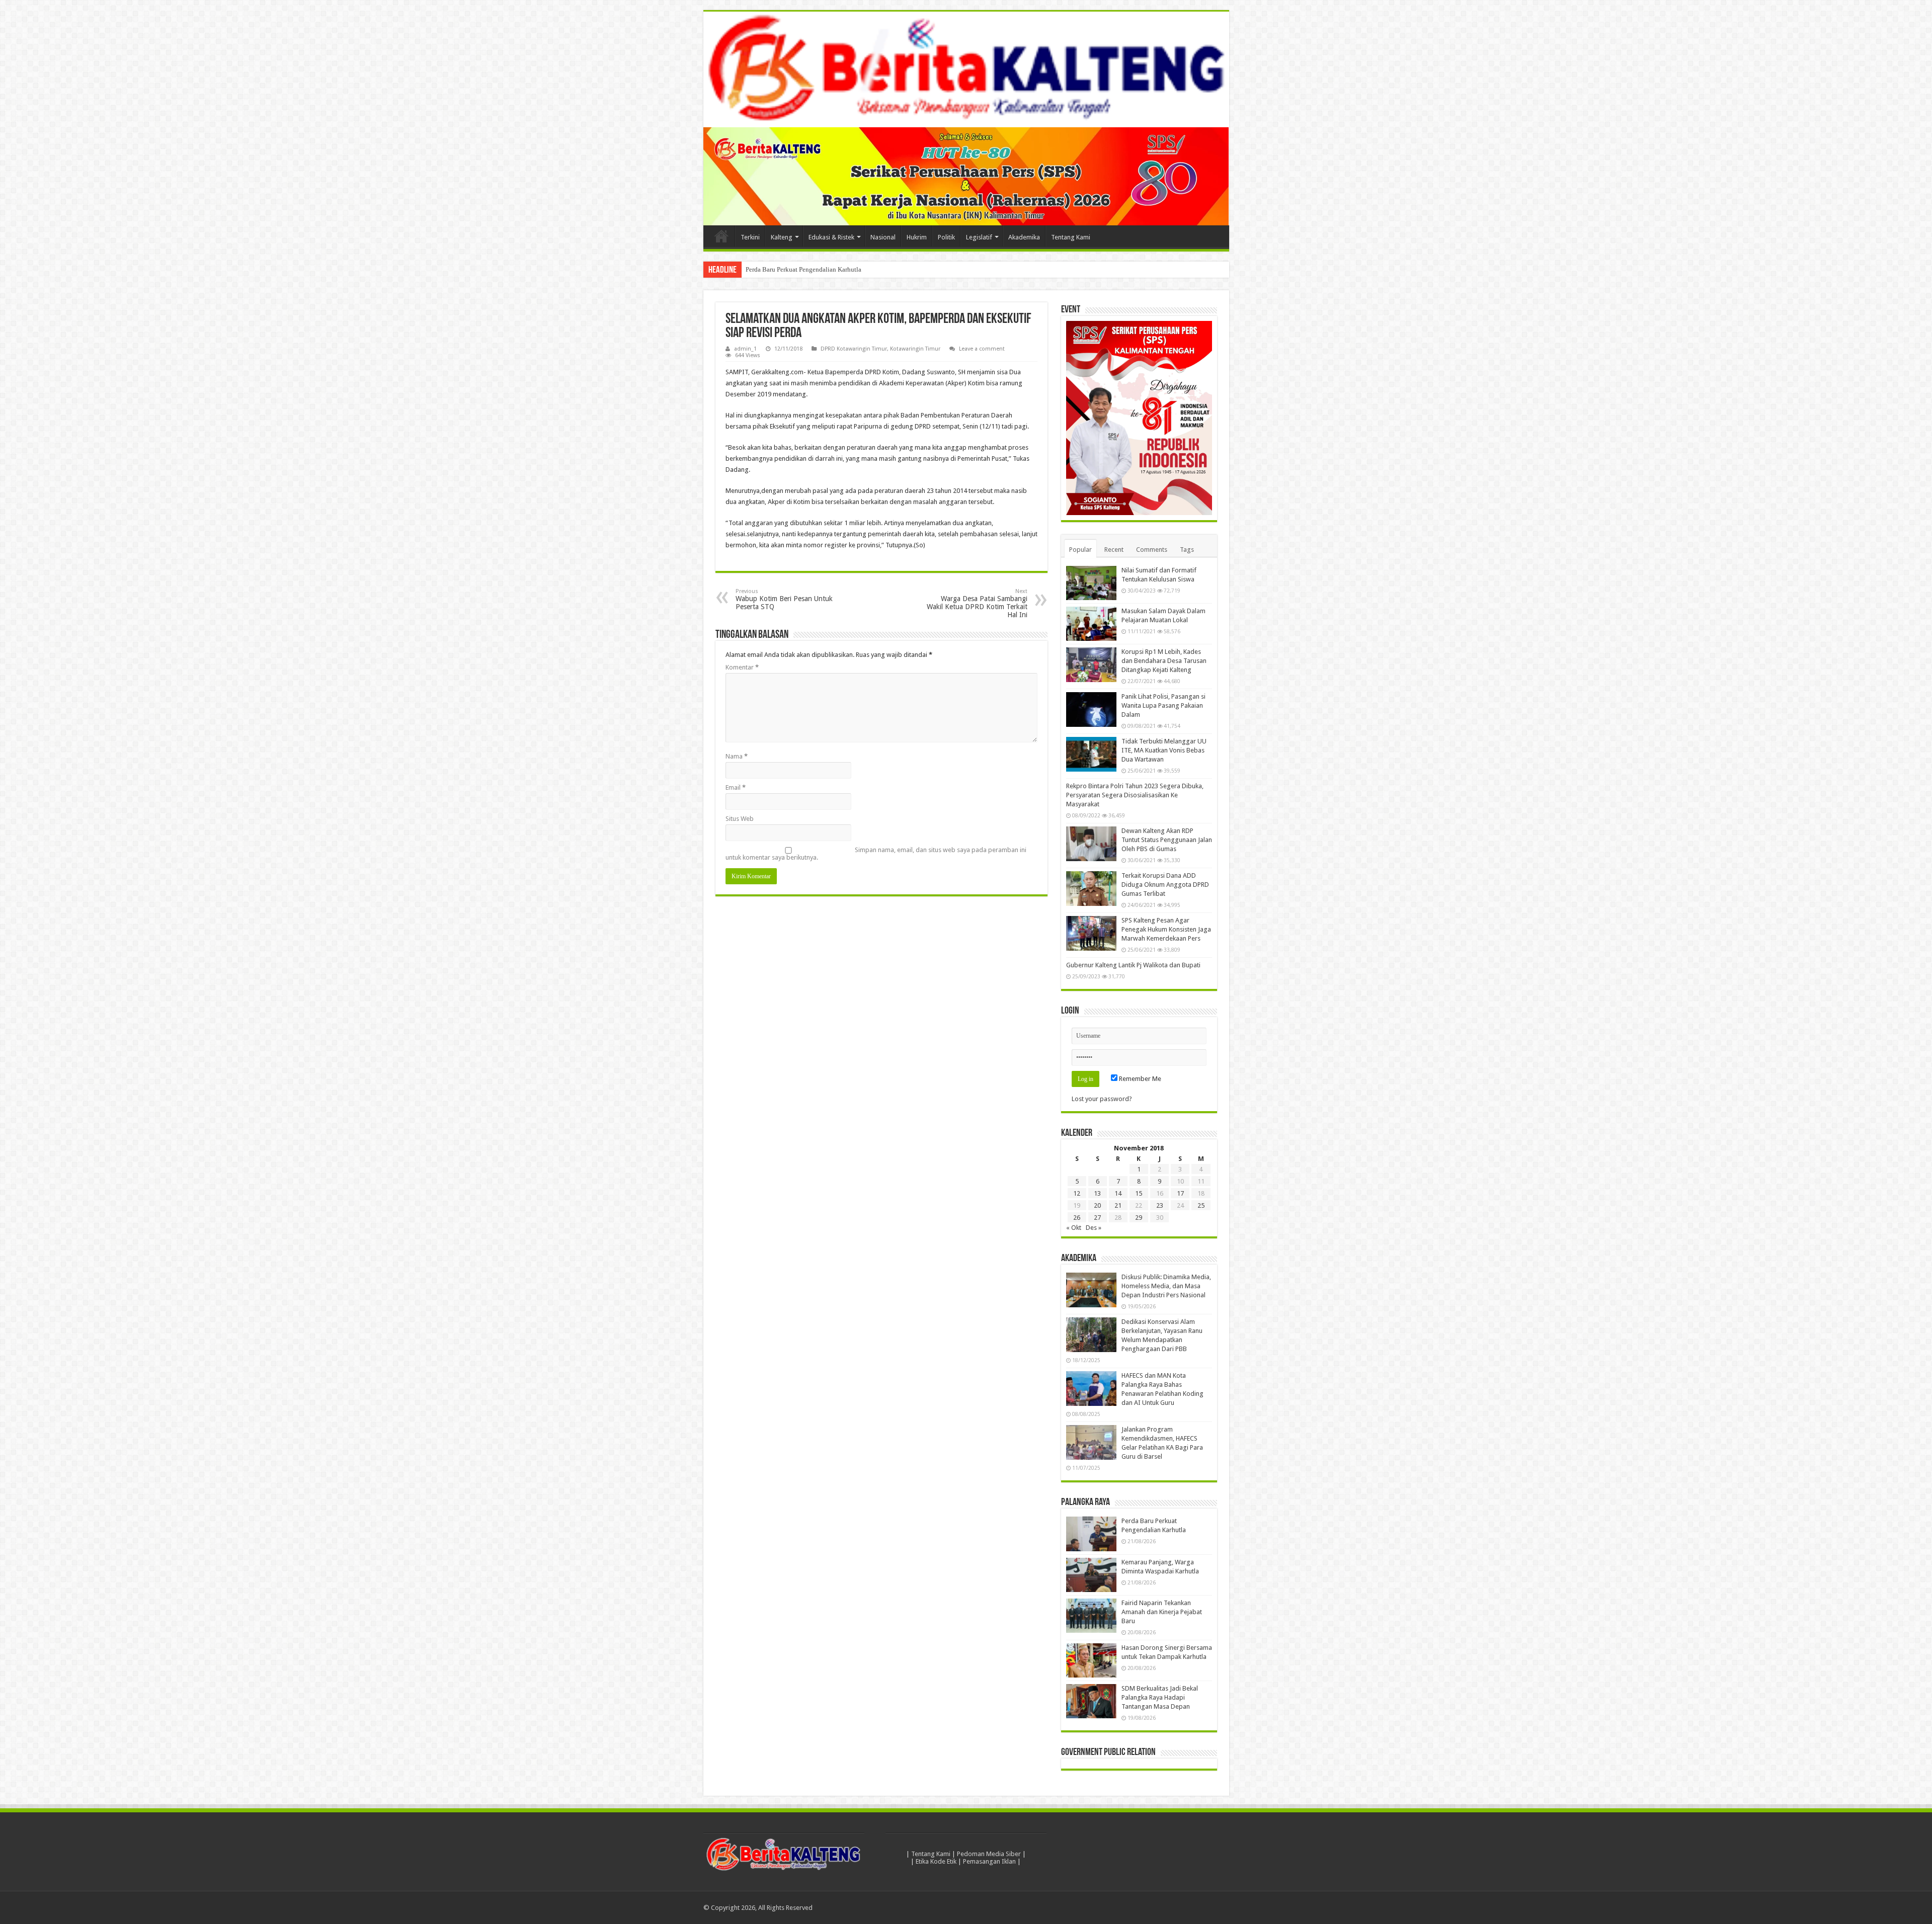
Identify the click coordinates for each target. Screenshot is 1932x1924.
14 (1118, 1193)
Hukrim (917, 237)
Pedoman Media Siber (989, 1854)
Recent (1114, 550)
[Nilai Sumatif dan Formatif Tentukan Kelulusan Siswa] (1091, 583)
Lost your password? (1102, 1099)
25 (1201, 1205)
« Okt (1074, 1228)
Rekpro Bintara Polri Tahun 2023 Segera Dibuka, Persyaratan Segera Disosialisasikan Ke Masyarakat (1135, 795)
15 (1139, 1193)
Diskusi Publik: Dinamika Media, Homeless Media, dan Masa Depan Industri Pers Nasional (1166, 1286)
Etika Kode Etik (936, 1861)
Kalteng (782, 237)
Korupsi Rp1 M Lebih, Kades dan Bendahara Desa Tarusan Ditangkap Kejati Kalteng (1164, 661)
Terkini (750, 237)
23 (1160, 1205)
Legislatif (979, 237)
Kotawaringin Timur (915, 349)
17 (1180, 1193)
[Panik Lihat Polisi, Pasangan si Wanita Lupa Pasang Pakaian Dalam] (1091, 709)
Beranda (721, 236)
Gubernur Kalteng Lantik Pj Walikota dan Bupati (1133, 965)
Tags (1187, 550)
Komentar (742, 667)
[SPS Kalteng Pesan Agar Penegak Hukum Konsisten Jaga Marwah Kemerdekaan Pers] (1091, 933)
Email (736, 787)
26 (1077, 1218)
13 (1097, 1193)
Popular (1080, 550)
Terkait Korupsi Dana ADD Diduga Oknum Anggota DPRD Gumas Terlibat (1165, 885)
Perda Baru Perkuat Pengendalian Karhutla (803, 269)
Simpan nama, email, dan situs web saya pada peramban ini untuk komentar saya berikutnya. (876, 854)
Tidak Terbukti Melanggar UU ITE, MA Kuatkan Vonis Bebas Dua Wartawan (1164, 750)
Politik (946, 237)
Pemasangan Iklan (989, 1861)
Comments (1152, 550)
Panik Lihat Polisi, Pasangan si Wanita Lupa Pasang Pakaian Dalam (1163, 705)
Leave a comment (982, 349)
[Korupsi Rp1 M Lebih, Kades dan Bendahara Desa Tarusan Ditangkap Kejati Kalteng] (1091, 664)
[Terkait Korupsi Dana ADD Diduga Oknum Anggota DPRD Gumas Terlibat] (1091, 888)
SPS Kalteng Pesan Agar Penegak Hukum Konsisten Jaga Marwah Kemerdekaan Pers (1166, 929)
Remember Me (1139, 1079)
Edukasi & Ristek (831, 237)
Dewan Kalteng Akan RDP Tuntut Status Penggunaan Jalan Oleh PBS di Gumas (1167, 840)
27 (1097, 1218)
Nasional (883, 237)
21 (1118, 1205)
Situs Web (740, 819)
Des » (1094, 1228)
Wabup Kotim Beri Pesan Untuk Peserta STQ (784, 599)
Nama (737, 756)
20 (1097, 1205)
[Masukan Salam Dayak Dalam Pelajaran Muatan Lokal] (1091, 624)
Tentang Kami (1071, 237)
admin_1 (745, 349)
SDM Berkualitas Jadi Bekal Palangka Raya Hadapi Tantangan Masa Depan (1160, 1697)
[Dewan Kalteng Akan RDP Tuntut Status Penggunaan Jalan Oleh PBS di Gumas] (1091, 844)
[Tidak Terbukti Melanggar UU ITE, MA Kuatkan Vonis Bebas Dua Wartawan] (1091, 754)
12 (1077, 1193)
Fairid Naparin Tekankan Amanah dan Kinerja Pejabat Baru (1162, 1612)
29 (1139, 1218)
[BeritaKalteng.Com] (966, 69)
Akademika (1024, 237)
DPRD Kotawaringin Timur (854, 349)
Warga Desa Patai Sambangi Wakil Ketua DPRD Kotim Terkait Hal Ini (977, 603)
